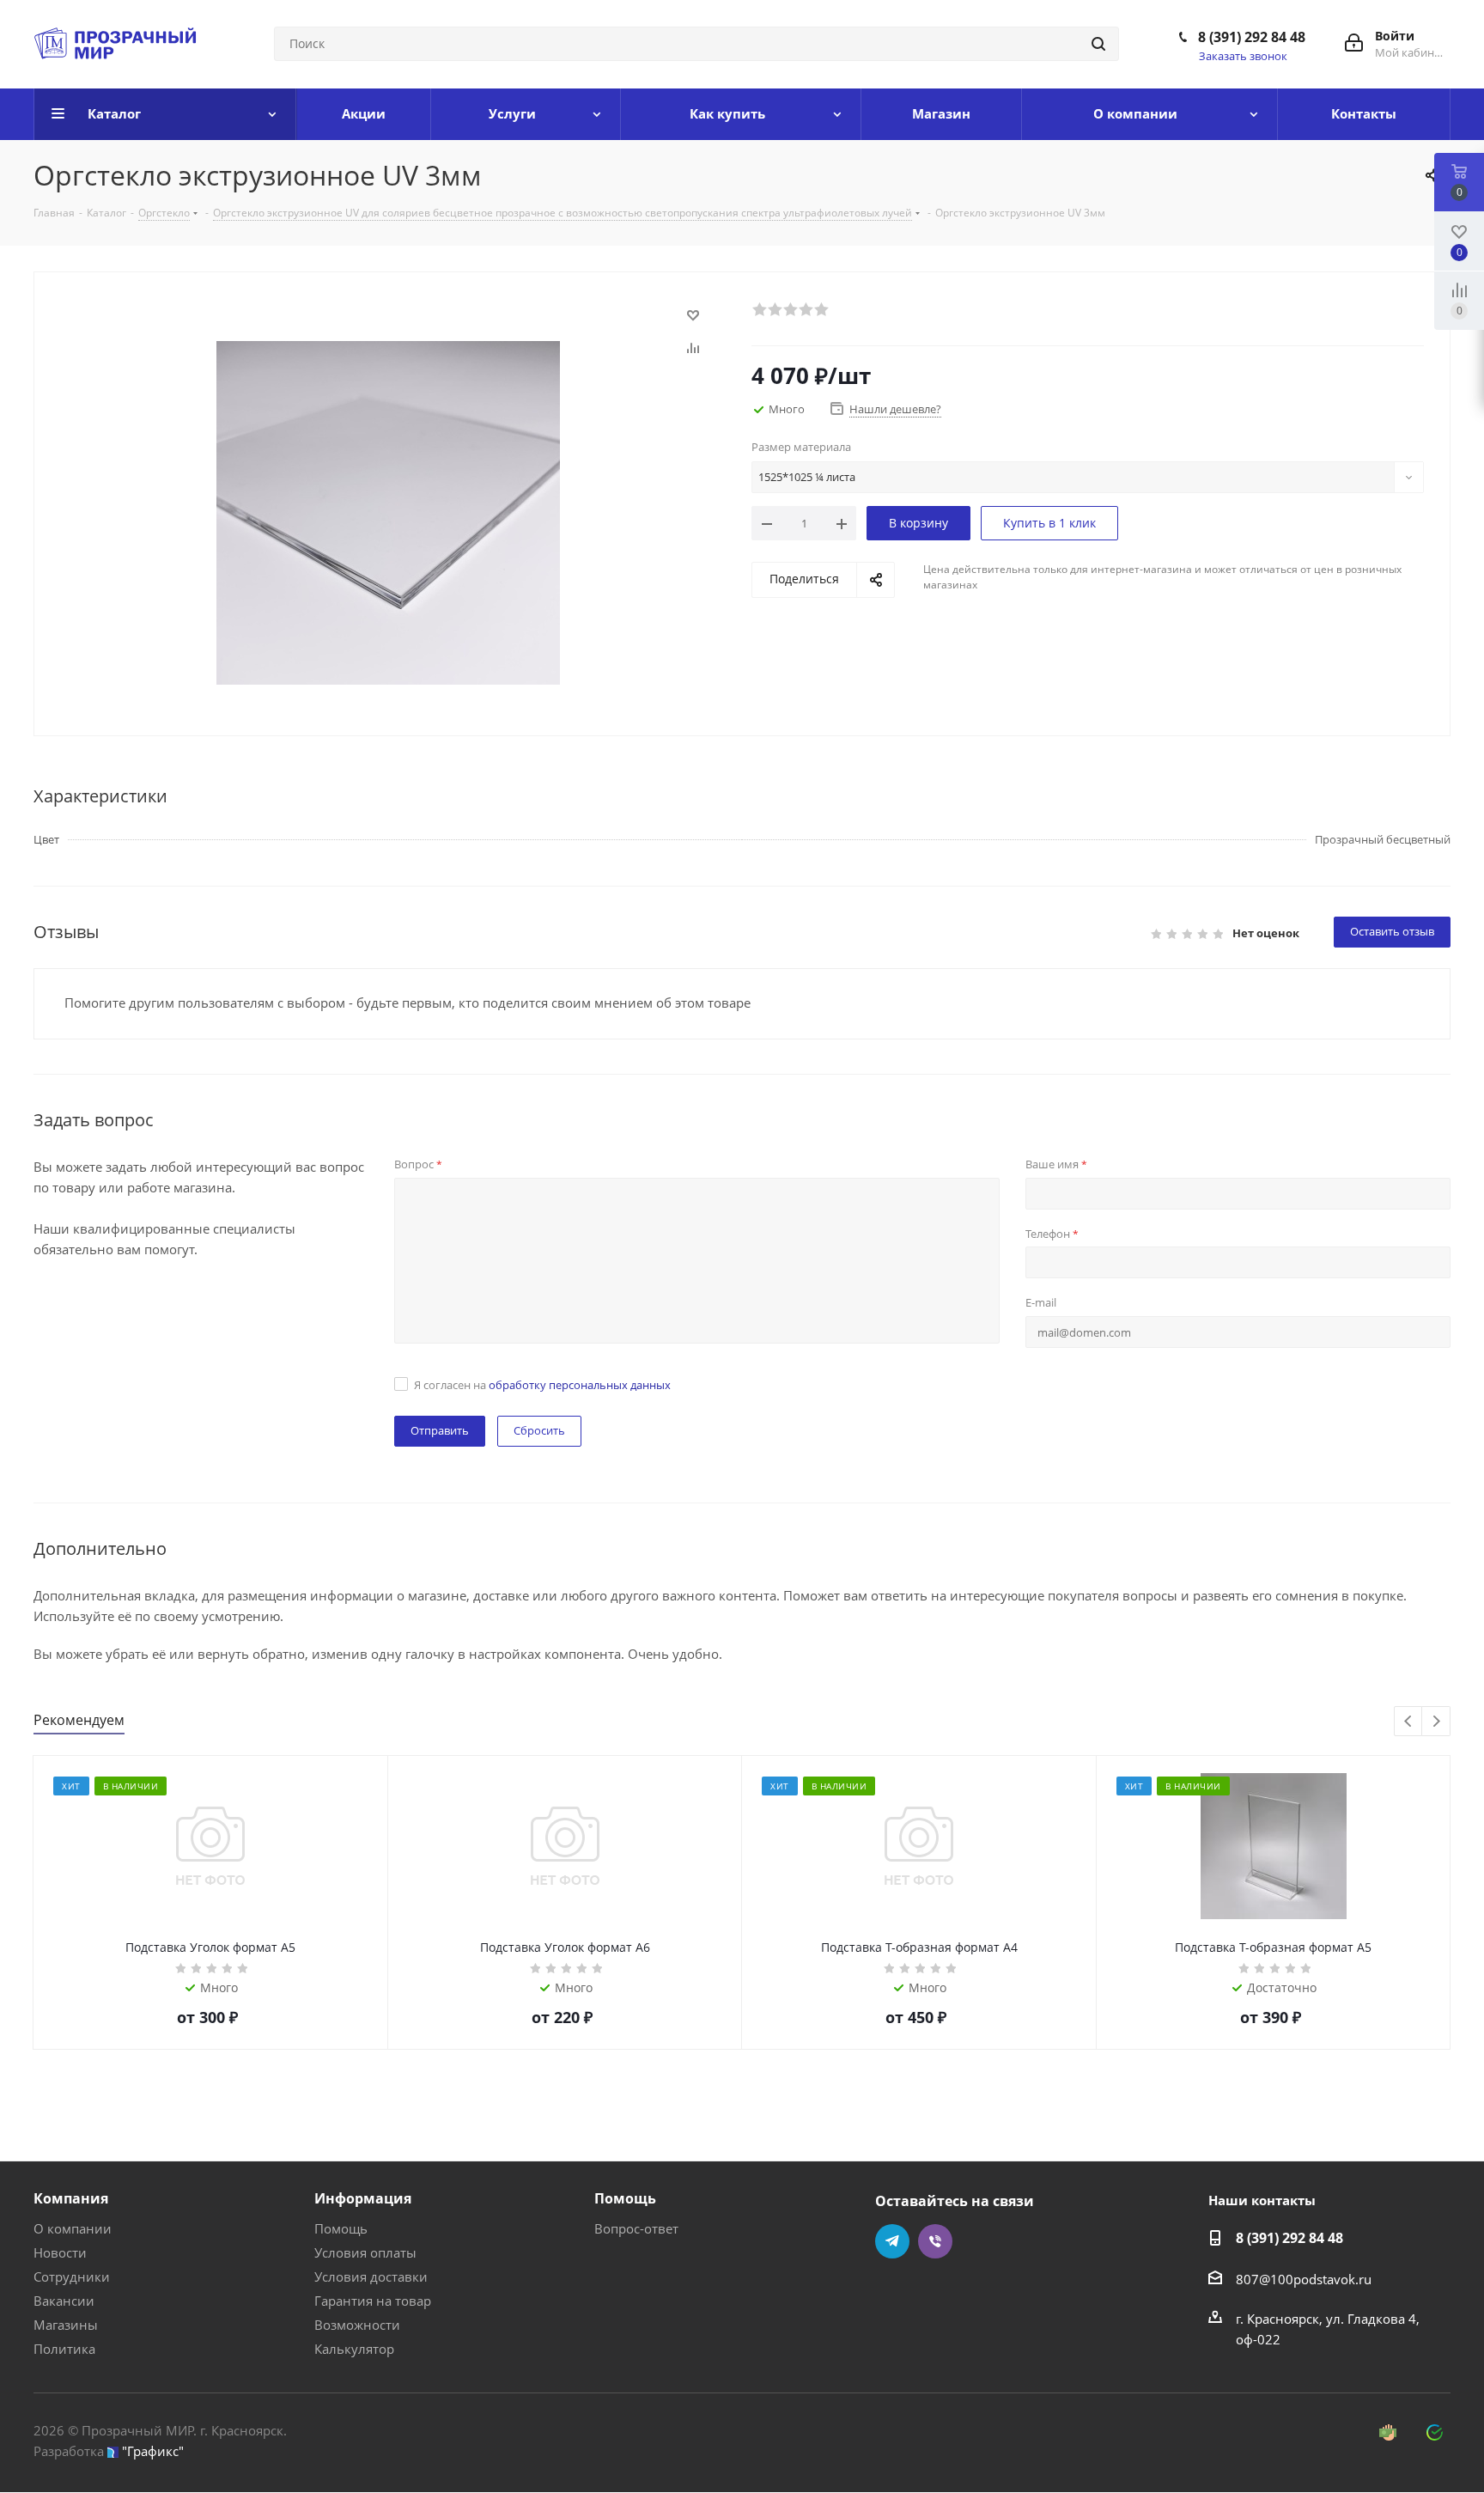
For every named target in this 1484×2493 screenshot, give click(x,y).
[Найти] (1098, 44)
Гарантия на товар (373, 2301)
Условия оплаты (365, 2252)
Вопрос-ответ (636, 2228)
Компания (71, 2198)
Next (1436, 1722)
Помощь (341, 2228)
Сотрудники (72, 2277)
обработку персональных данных (580, 1385)
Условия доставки (371, 2277)
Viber (935, 2241)
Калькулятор (354, 2349)
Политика (64, 2349)
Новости (60, 2252)
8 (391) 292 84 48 (1252, 37)
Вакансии (64, 2301)
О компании (73, 2228)
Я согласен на (542, 1385)
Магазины (66, 2325)
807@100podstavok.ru (1304, 2279)
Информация (363, 2198)
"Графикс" (153, 2451)
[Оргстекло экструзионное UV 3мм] (388, 511)
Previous (1409, 1722)
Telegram (892, 2241)
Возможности (357, 2325)
